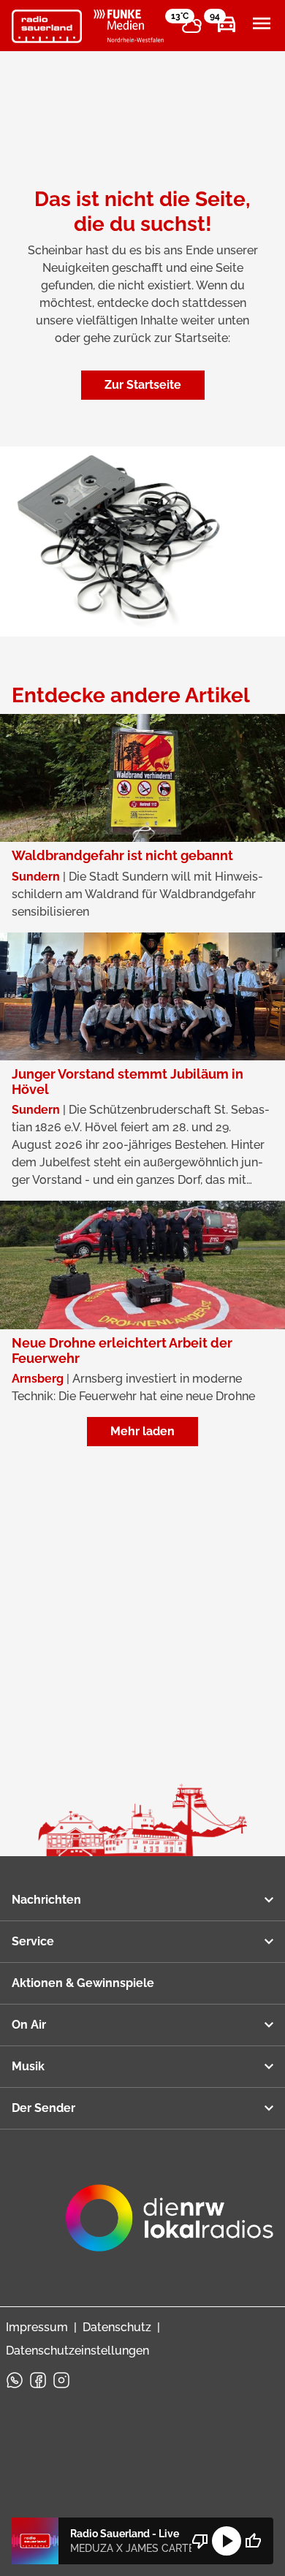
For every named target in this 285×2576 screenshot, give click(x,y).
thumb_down (200, 2541)
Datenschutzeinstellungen (77, 2351)
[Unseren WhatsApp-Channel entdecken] (15, 2380)
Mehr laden (142, 1431)
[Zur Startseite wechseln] (47, 26)
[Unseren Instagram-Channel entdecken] (61, 2380)
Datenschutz (117, 2327)
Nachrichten (46, 1900)
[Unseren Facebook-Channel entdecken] (38, 2380)
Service (33, 1941)
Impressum (37, 2327)
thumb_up (253, 2541)
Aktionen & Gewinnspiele (83, 1983)
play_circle (227, 2541)
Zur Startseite (143, 385)
